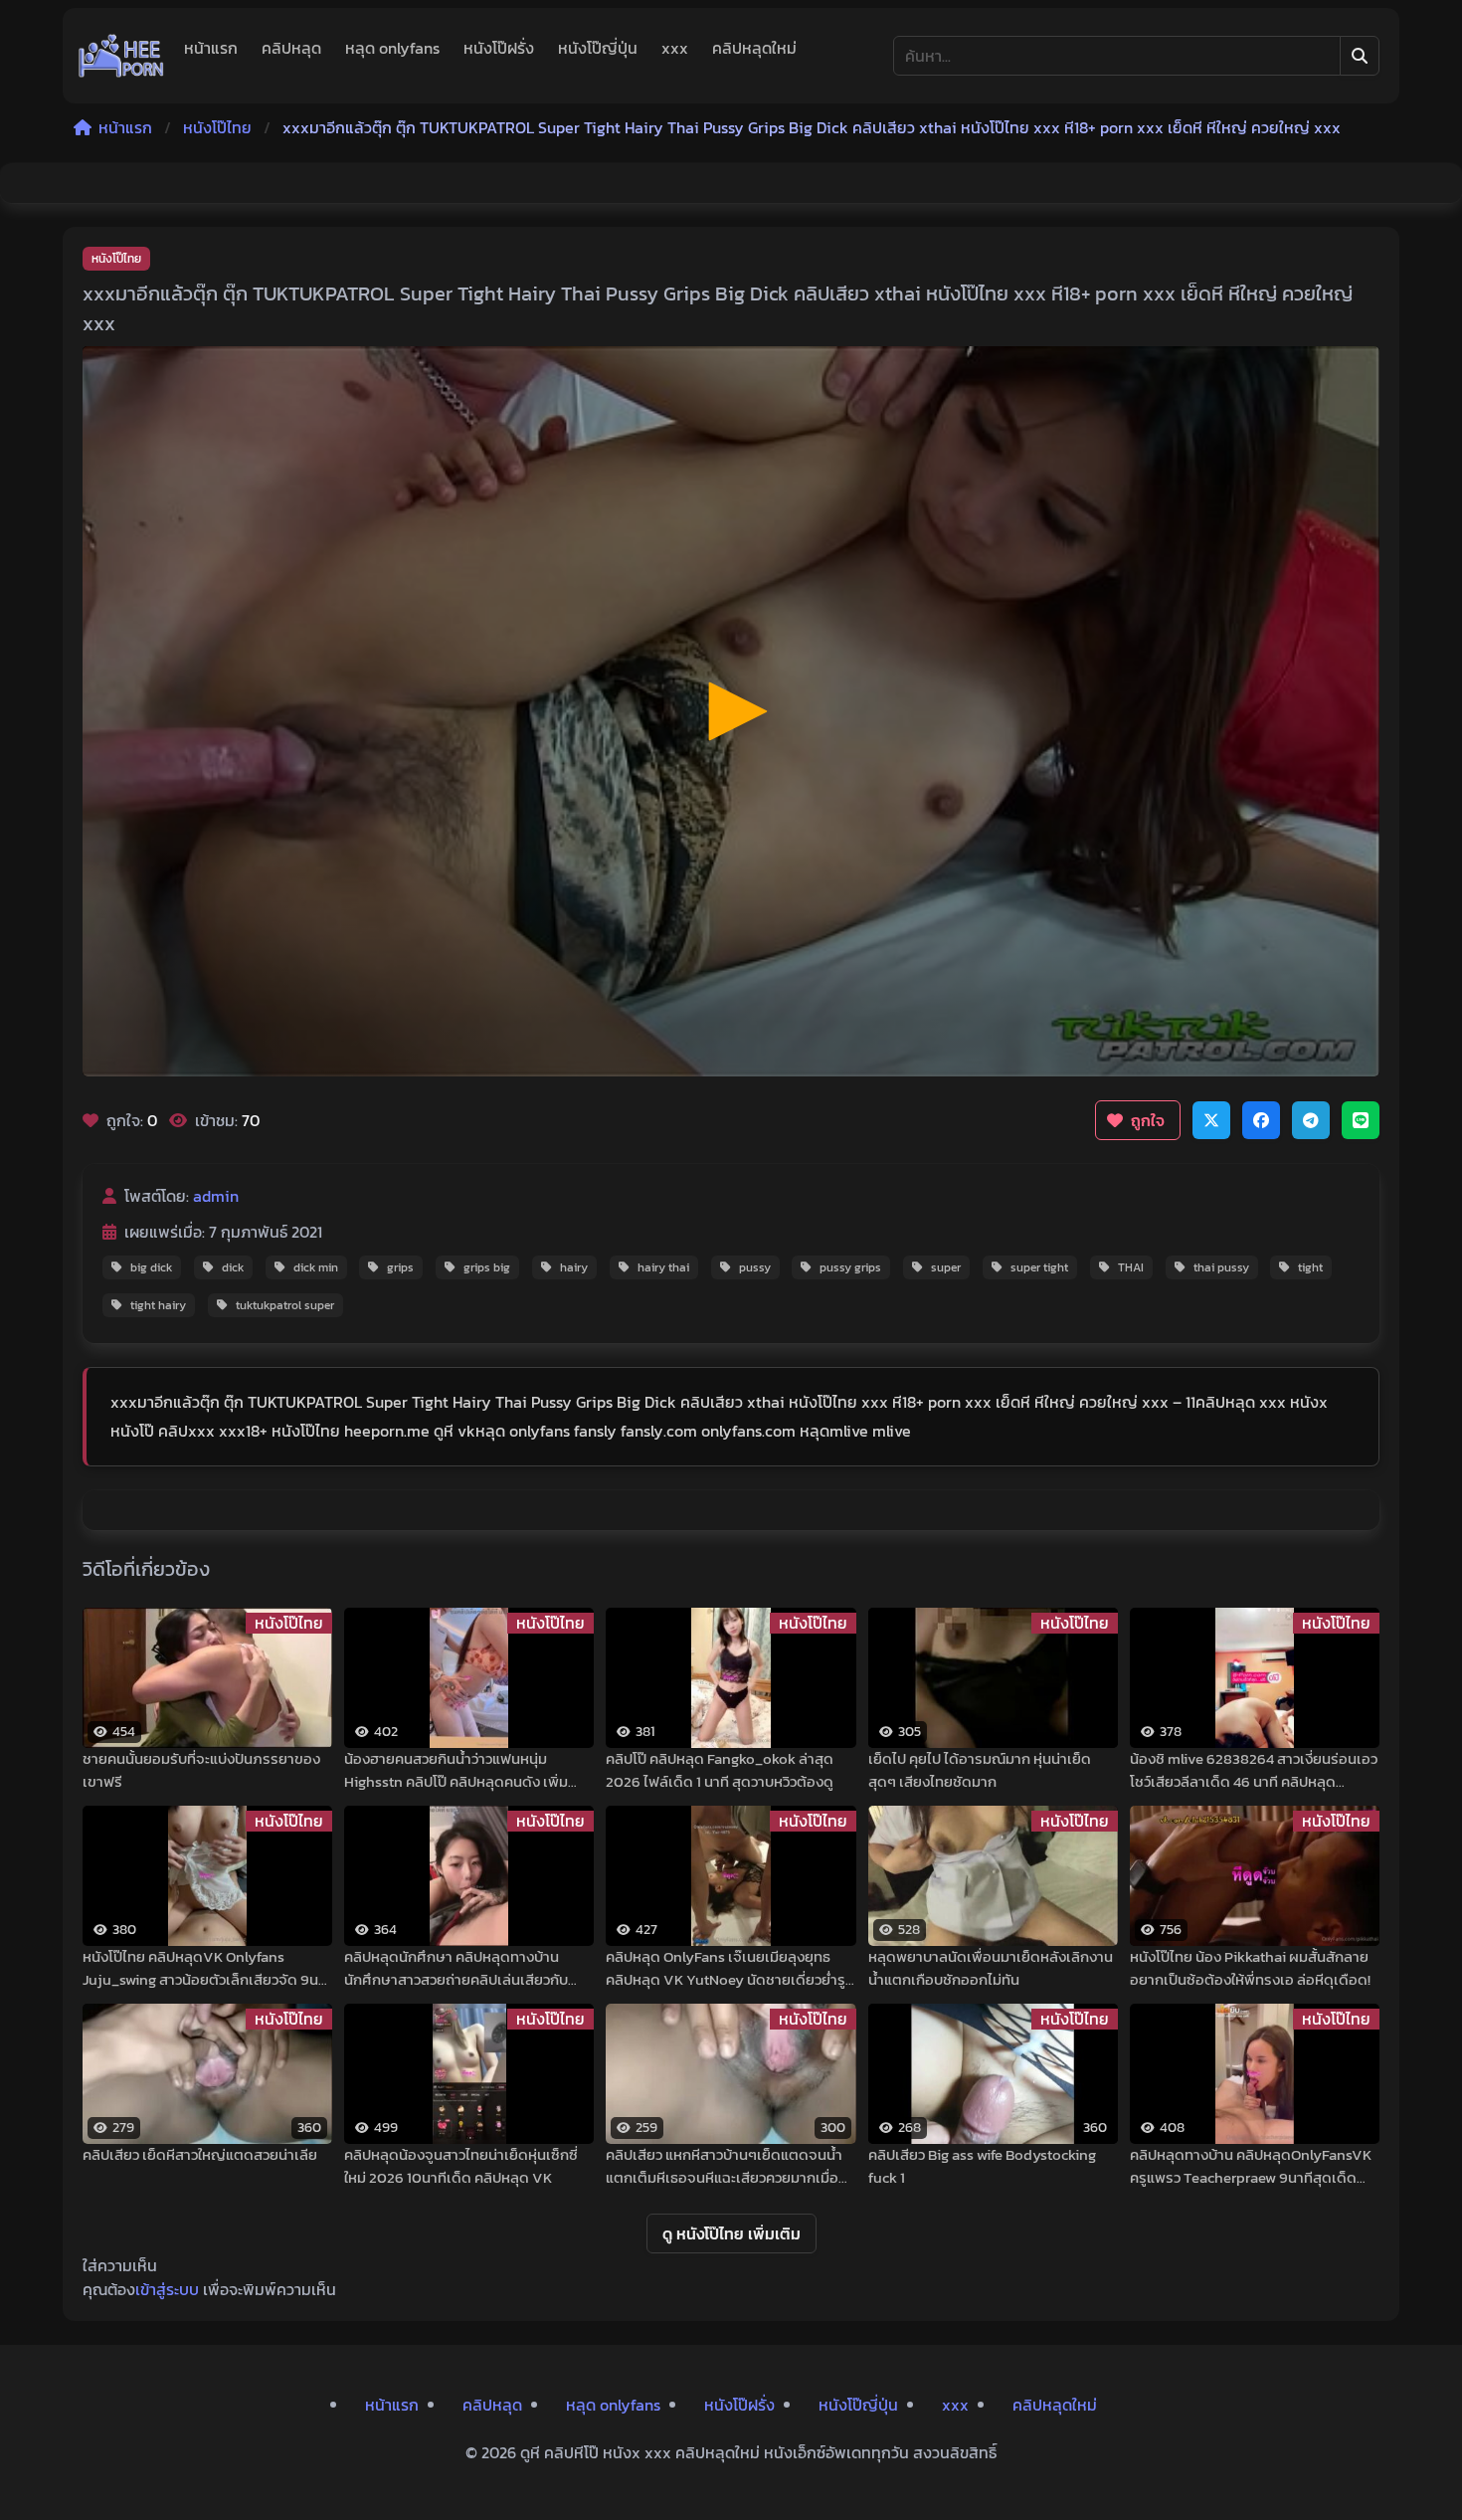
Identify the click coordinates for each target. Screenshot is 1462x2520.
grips (400, 1267)
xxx (675, 48)
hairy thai (663, 1267)
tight (1310, 1267)
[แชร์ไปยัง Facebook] (1261, 1120)
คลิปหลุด (291, 48)
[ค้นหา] (1360, 56)
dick (233, 1267)
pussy (755, 1267)
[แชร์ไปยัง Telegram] (1311, 1120)
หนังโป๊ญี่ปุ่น (598, 48)
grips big (487, 1267)
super (946, 1267)
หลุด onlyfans (392, 48)
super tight (1039, 1267)
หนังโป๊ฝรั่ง (499, 48)
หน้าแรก (211, 48)
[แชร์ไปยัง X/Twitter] (1211, 1120)
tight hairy (158, 1305)
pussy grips (850, 1267)
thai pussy (1221, 1267)
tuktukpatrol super (285, 1305)
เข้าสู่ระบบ (167, 2289)
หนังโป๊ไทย (217, 127)
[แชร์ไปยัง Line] (1361, 1120)
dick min (316, 1267)
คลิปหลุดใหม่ (754, 48)
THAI (1131, 1267)
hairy (574, 1267)
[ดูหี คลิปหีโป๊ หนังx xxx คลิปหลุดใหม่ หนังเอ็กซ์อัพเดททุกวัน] (121, 56)
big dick (151, 1267)
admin (216, 1196)
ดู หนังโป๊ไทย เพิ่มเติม (731, 2233)
